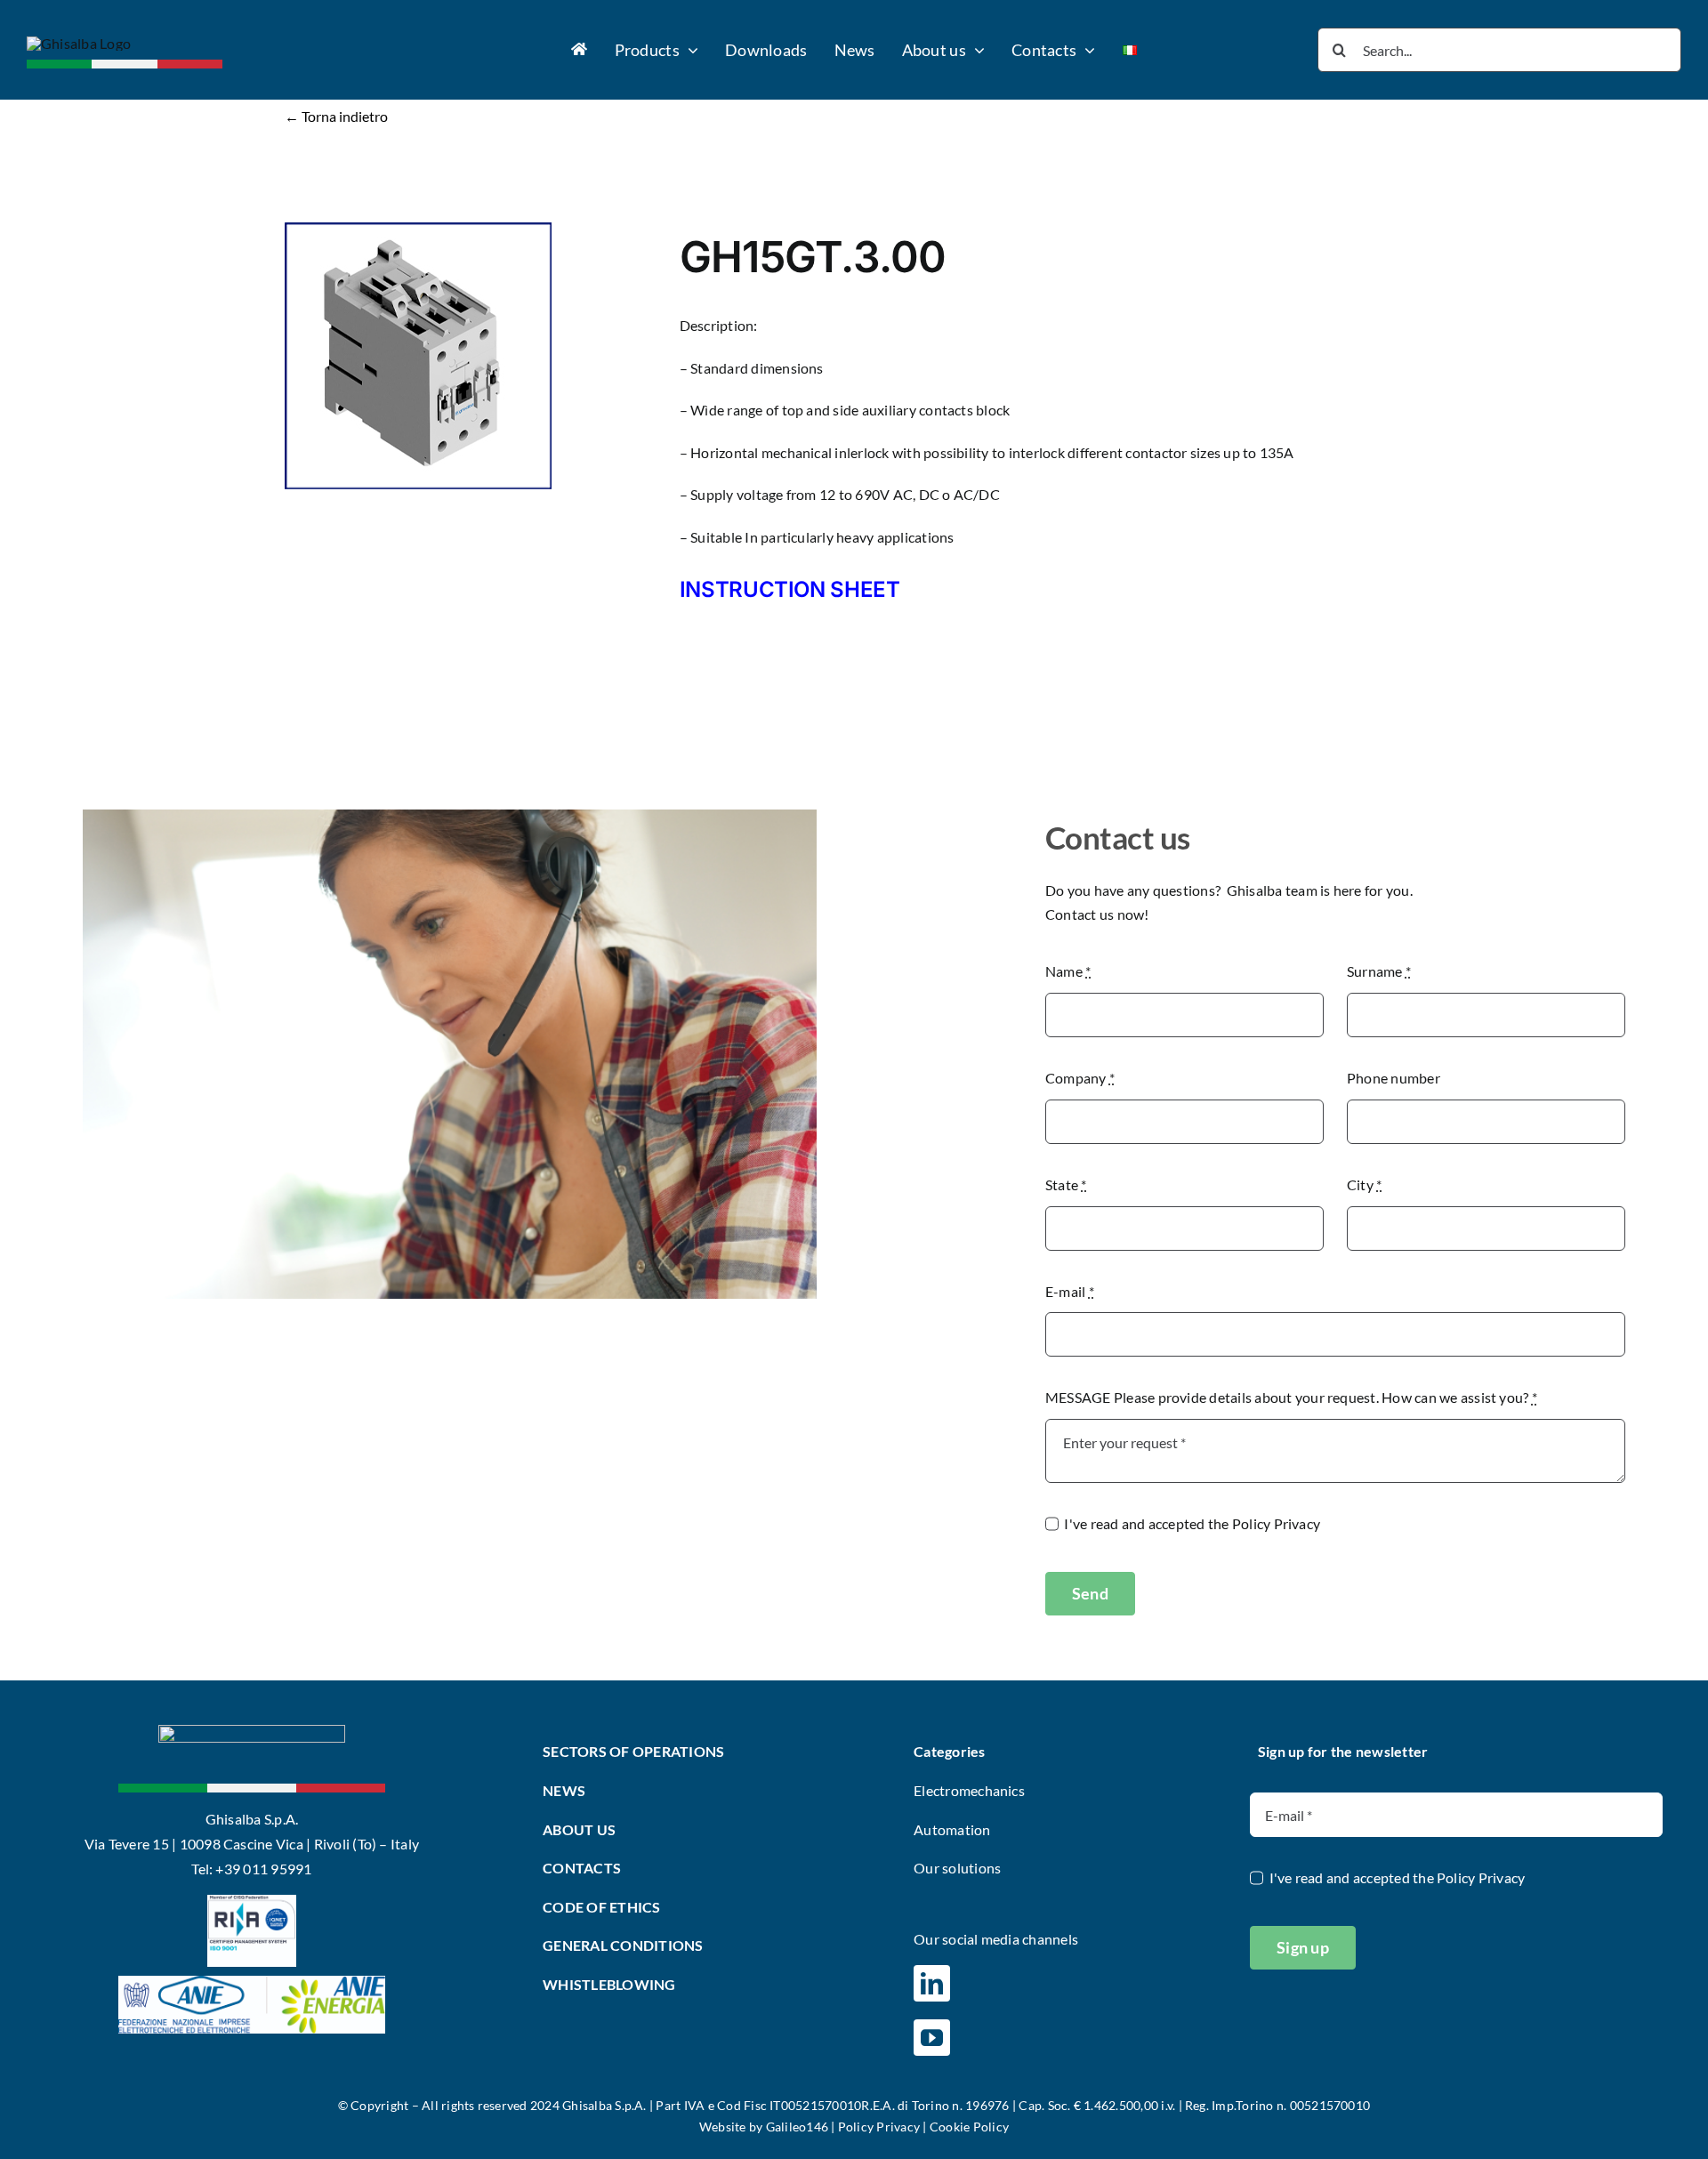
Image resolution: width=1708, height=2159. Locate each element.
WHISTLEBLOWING (609, 1984)
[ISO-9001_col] (252, 1901)
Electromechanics (969, 1790)
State (1066, 1184)
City (1364, 1184)
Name (1068, 971)
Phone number (1394, 1078)
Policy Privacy (1276, 1523)
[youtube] (932, 2038)
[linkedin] (932, 1983)
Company (1080, 1078)
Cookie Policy (969, 2127)
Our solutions (957, 1868)
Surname (1379, 971)
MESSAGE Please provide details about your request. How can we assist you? (1291, 1397)
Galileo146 (797, 2127)
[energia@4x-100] (252, 1982)
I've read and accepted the (1192, 1523)
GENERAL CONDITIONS (623, 1945)
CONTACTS (582, 1868)
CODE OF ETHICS (601, 1907)
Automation (952, 1829)
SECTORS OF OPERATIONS (633, 1751)
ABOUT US (579, 1829)
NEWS (564, 1790)
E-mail (1070, 1291)
